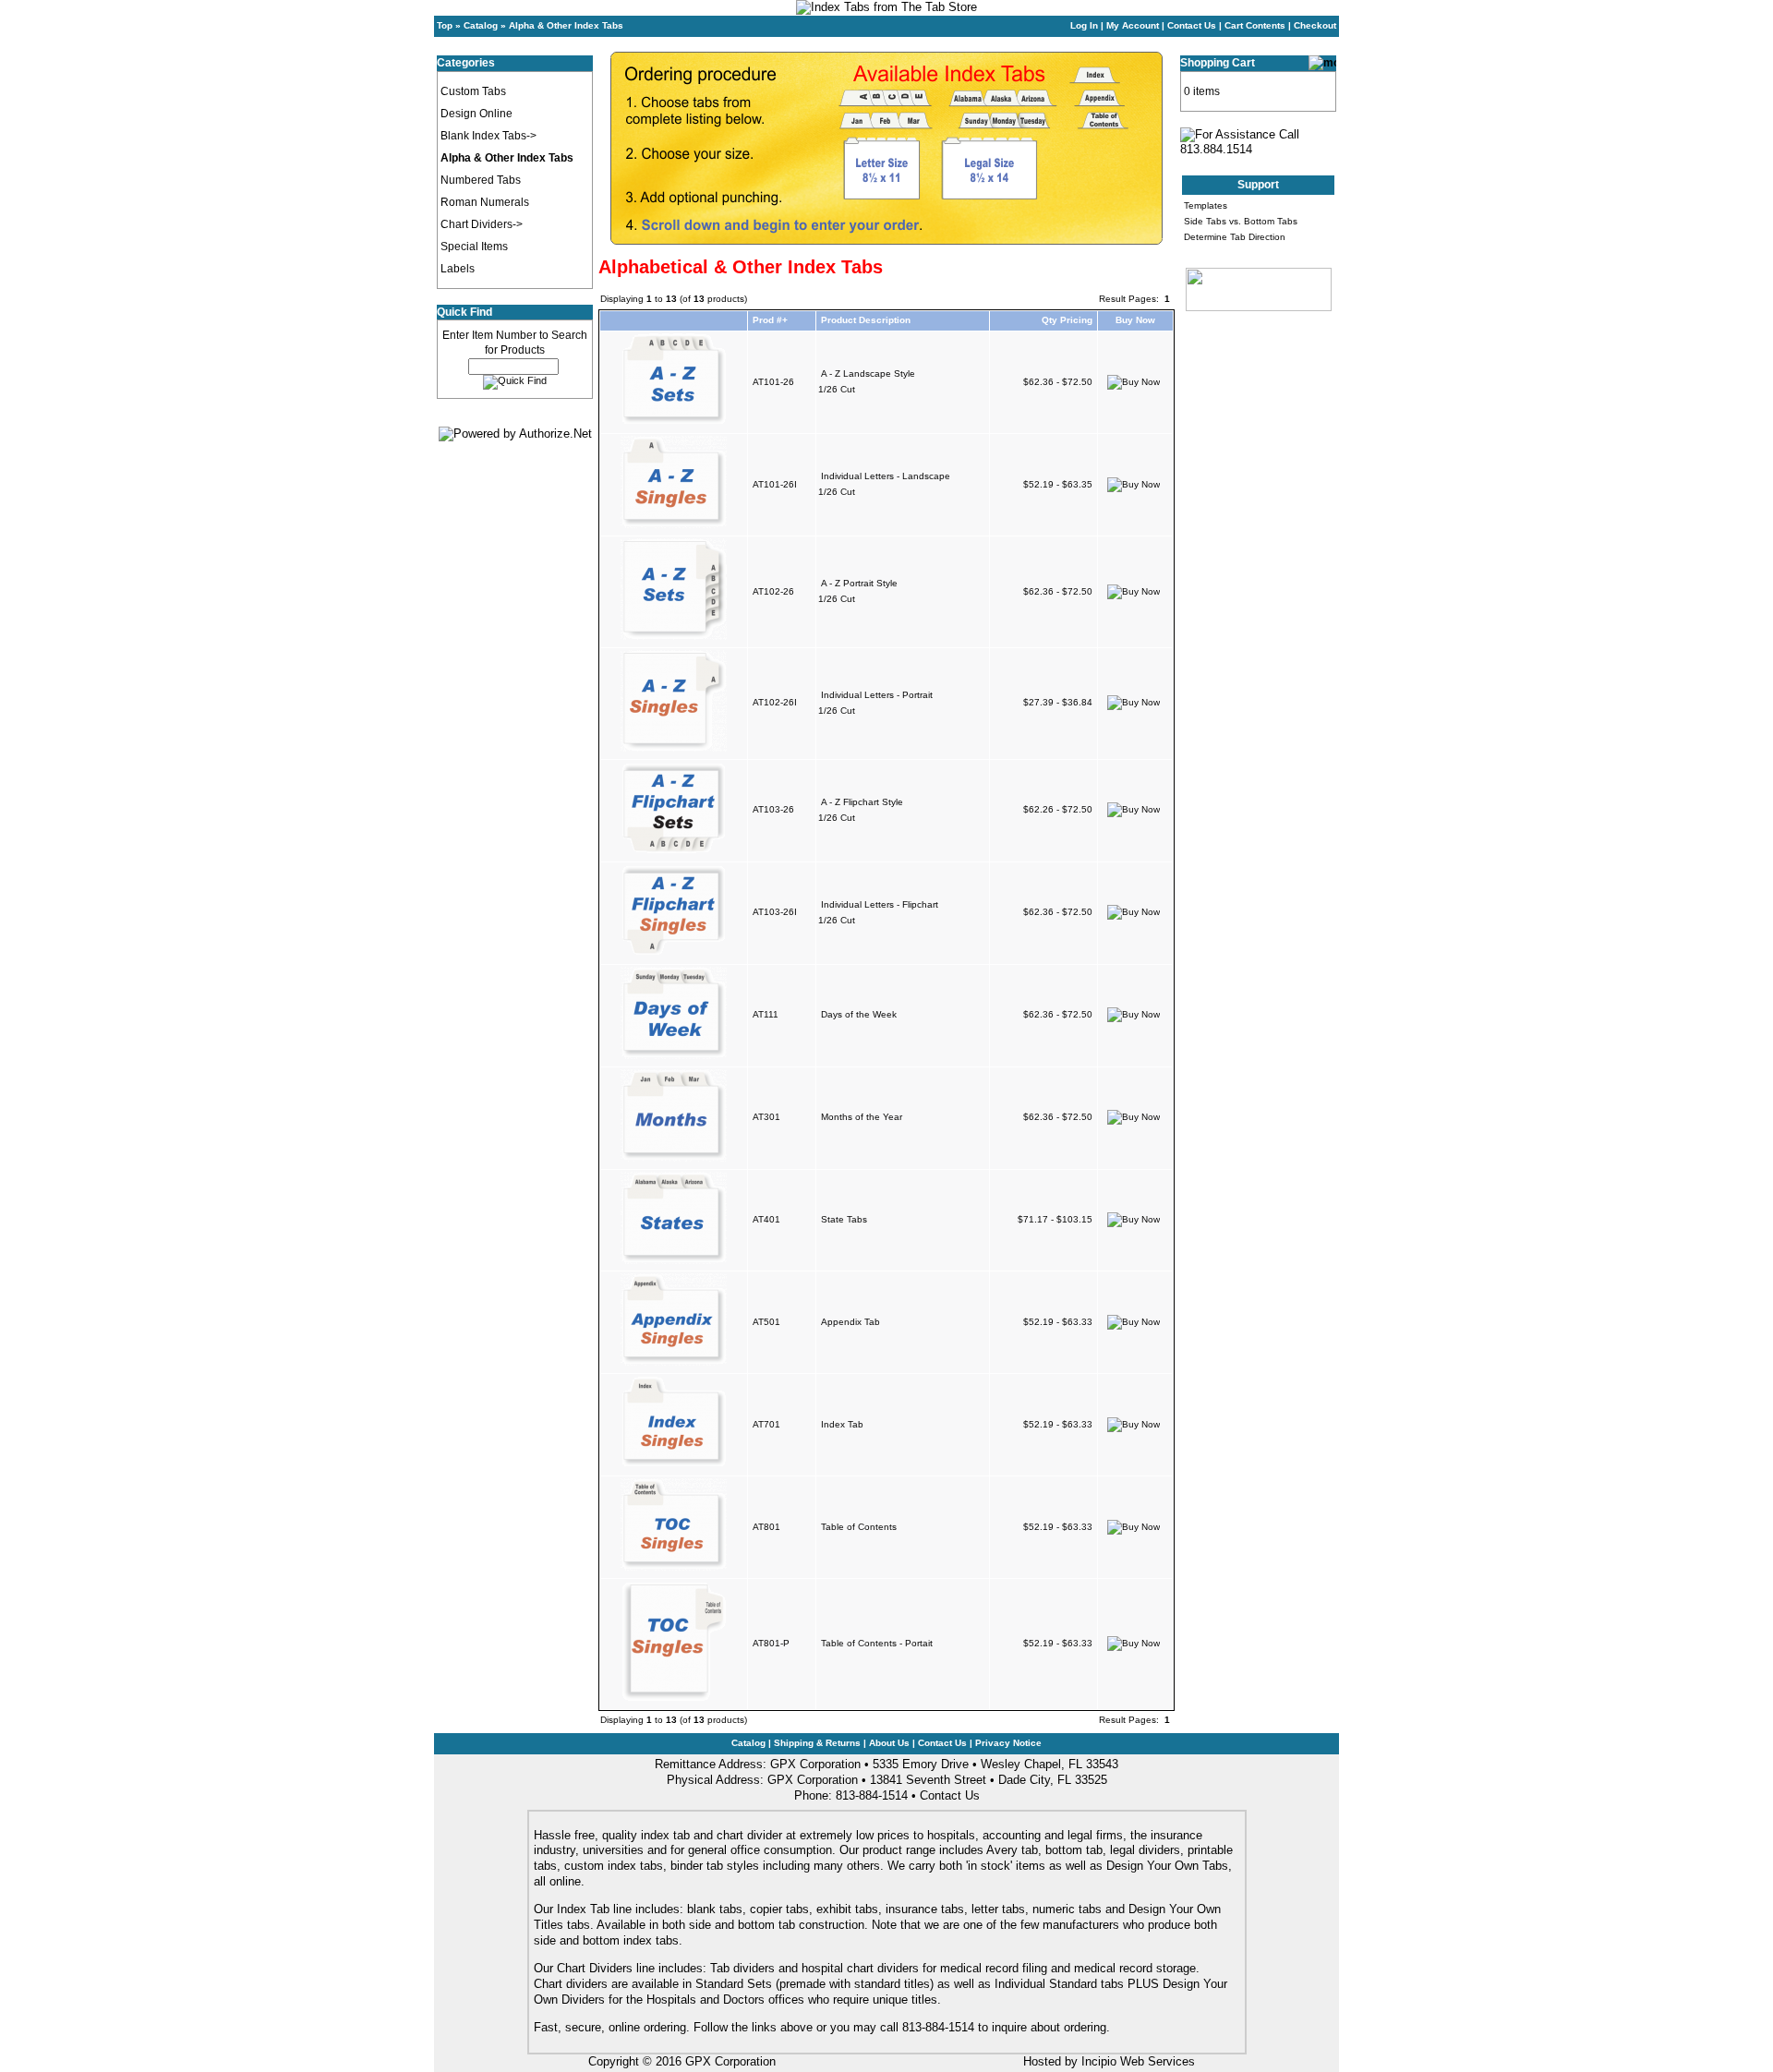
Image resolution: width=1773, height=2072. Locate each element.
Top (445, 25)
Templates (1206, 205)
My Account (1133, 25)
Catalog (481, 25)
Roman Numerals (485, 202)
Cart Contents (1255, 25)
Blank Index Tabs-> (488, 136)
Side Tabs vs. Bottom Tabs (1241, 221)
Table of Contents (859, 1527)
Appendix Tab (850, 1322)
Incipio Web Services (1138, 2061)
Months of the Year (862, 1117)
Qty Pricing (1067, 320)
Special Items (474, 247)
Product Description (866, 320)
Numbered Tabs (481, 180)
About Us (889, 1743)
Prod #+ (770, 320)
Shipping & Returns (817, 1743)
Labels (458, 269)
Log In (1084, 25)
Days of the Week (859, 1014)
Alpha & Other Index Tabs (566, 25)
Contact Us (1192, 25)
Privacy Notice (1008, 1743)
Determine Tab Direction (1235, 237)
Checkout (1315, 25)
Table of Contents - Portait (877, 1643)
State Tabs (844, 1219)
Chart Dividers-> (482, 224)
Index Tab (842, 1424)
